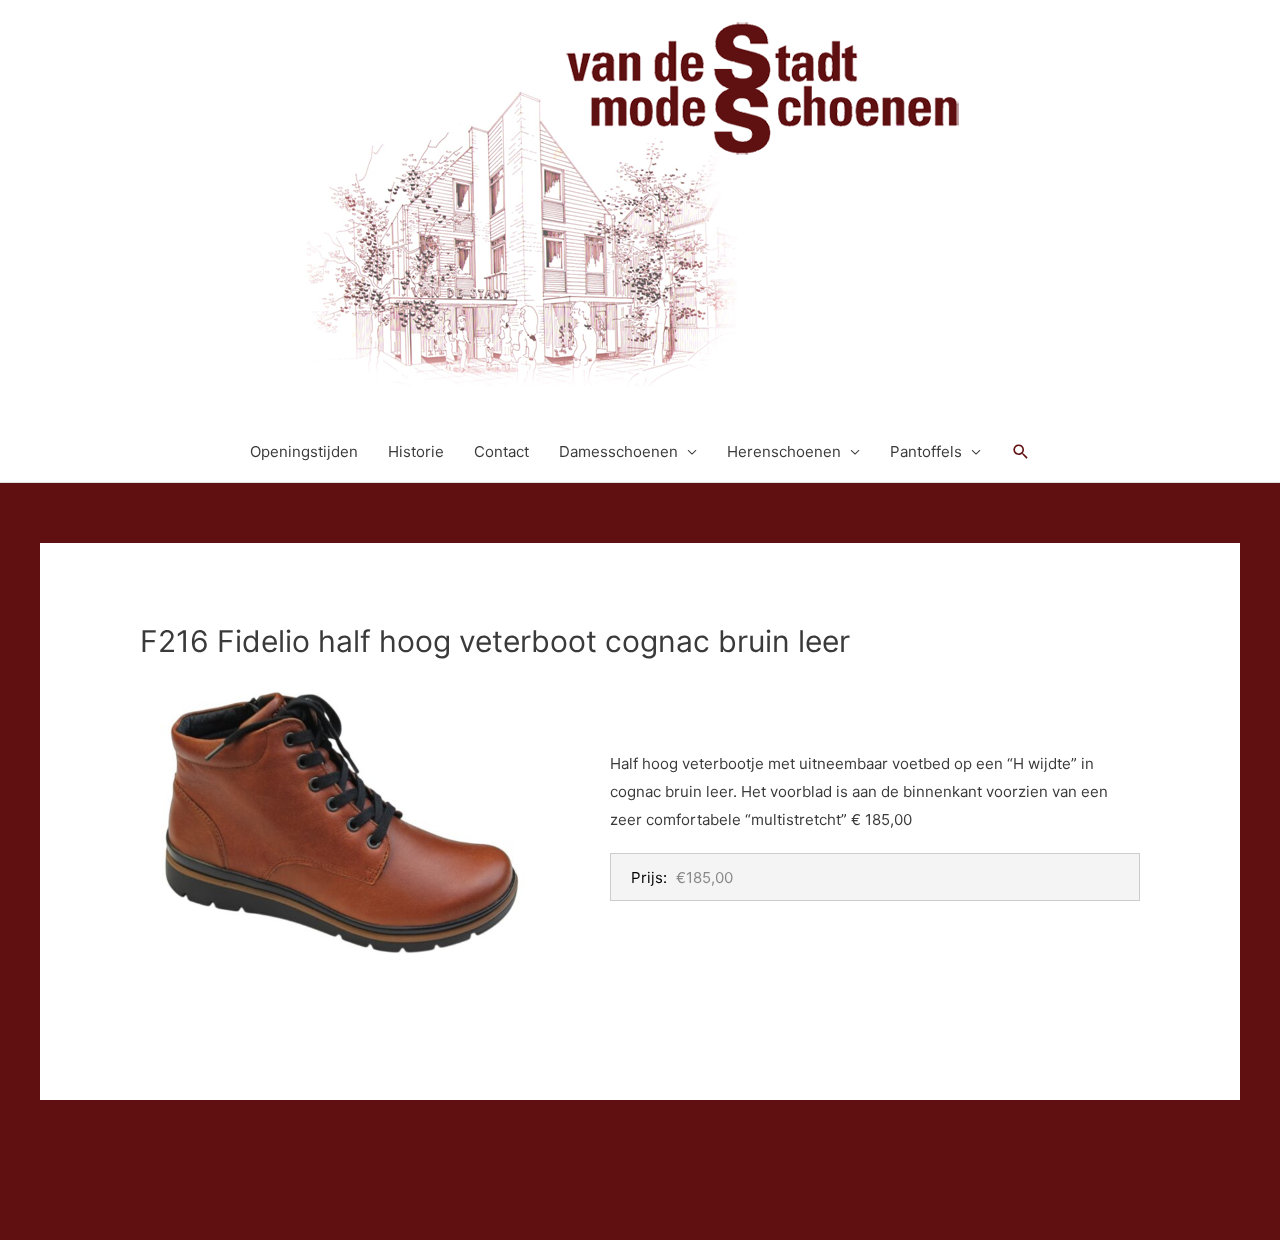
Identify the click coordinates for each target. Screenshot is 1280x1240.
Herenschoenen (784, 451)
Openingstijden (304, 451)
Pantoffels (926, 451)
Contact (501, 451)
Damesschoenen (618, 451)
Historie (416, 451)
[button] (1021, 452)
